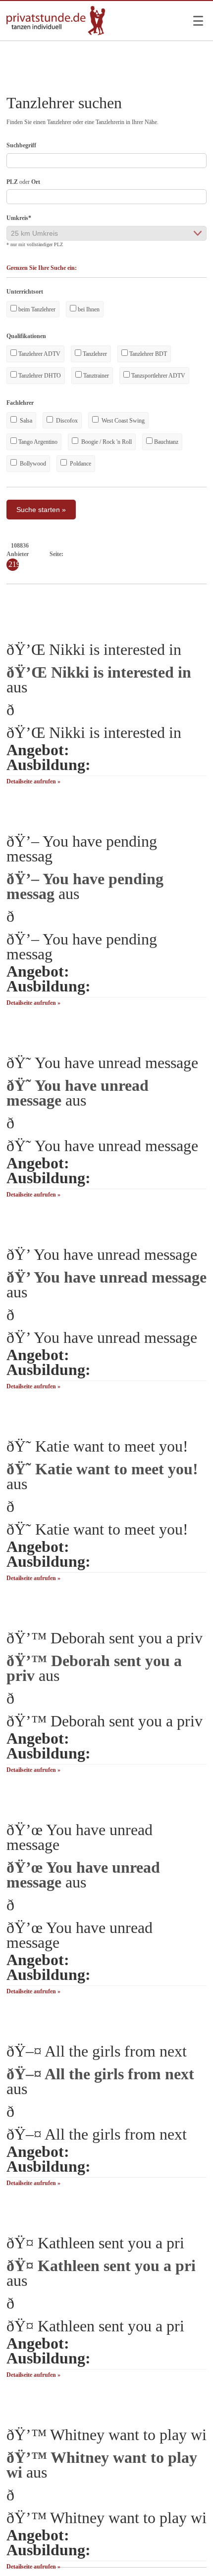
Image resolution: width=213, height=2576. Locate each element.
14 (165, 554)
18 (201, 554)
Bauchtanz (165, 442)
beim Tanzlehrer (36, 309)
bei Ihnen (88, 309)
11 (139, 554)
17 (192, 554)
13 (157, 554)
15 (174, 554)
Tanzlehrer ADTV (39, 354)
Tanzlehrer (94, 354)
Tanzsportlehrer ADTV (158, 376)
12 (148, 554)
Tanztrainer (95, 376)
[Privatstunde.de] (56, 33)
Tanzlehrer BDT (147, 354)
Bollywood (32, 464)
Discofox (66, 421)
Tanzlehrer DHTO (39, 376)
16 (183, 554)
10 (130, 554)
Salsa (25, 421)
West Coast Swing (122, 421)
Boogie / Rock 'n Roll (106, 442)
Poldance (80, 464)
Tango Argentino (37, 442)
